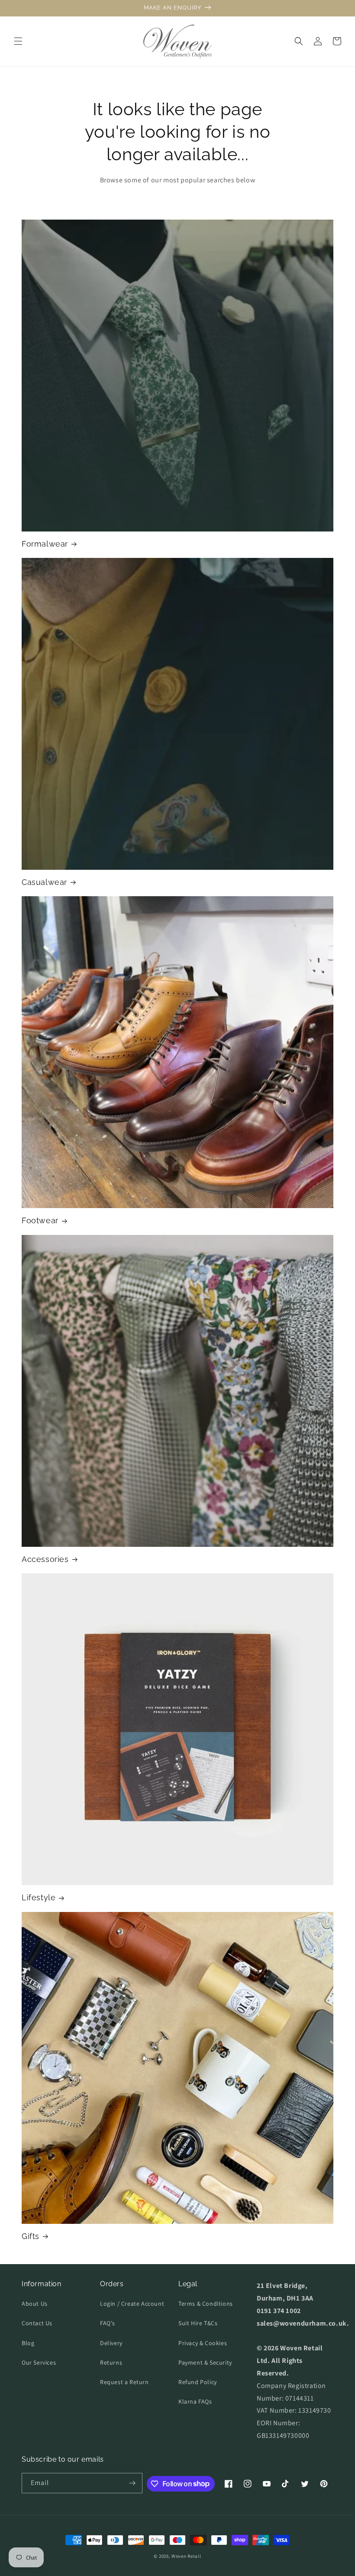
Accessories (45, 1559)
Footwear (40, 1220)
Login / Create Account (132, 2304)
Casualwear (44, 882)
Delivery (111, 2343)
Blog (28, 2343)
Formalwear (45, 544)
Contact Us (37, 2323)
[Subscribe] (132, 2483)
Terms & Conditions (206, 2304)
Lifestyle (39, 1897)
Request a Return (124, 2382)
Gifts (31, 2236)
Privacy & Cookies (203, 2343)
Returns (111, 2362)
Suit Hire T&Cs (198, 2323)
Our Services (39, 2362)
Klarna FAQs (195, 2401)
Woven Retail (186, 2556)
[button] (18, 41)
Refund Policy (198, 2382)
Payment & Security (205, 2362)
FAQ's (108, 2323)
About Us (35, 2304)
